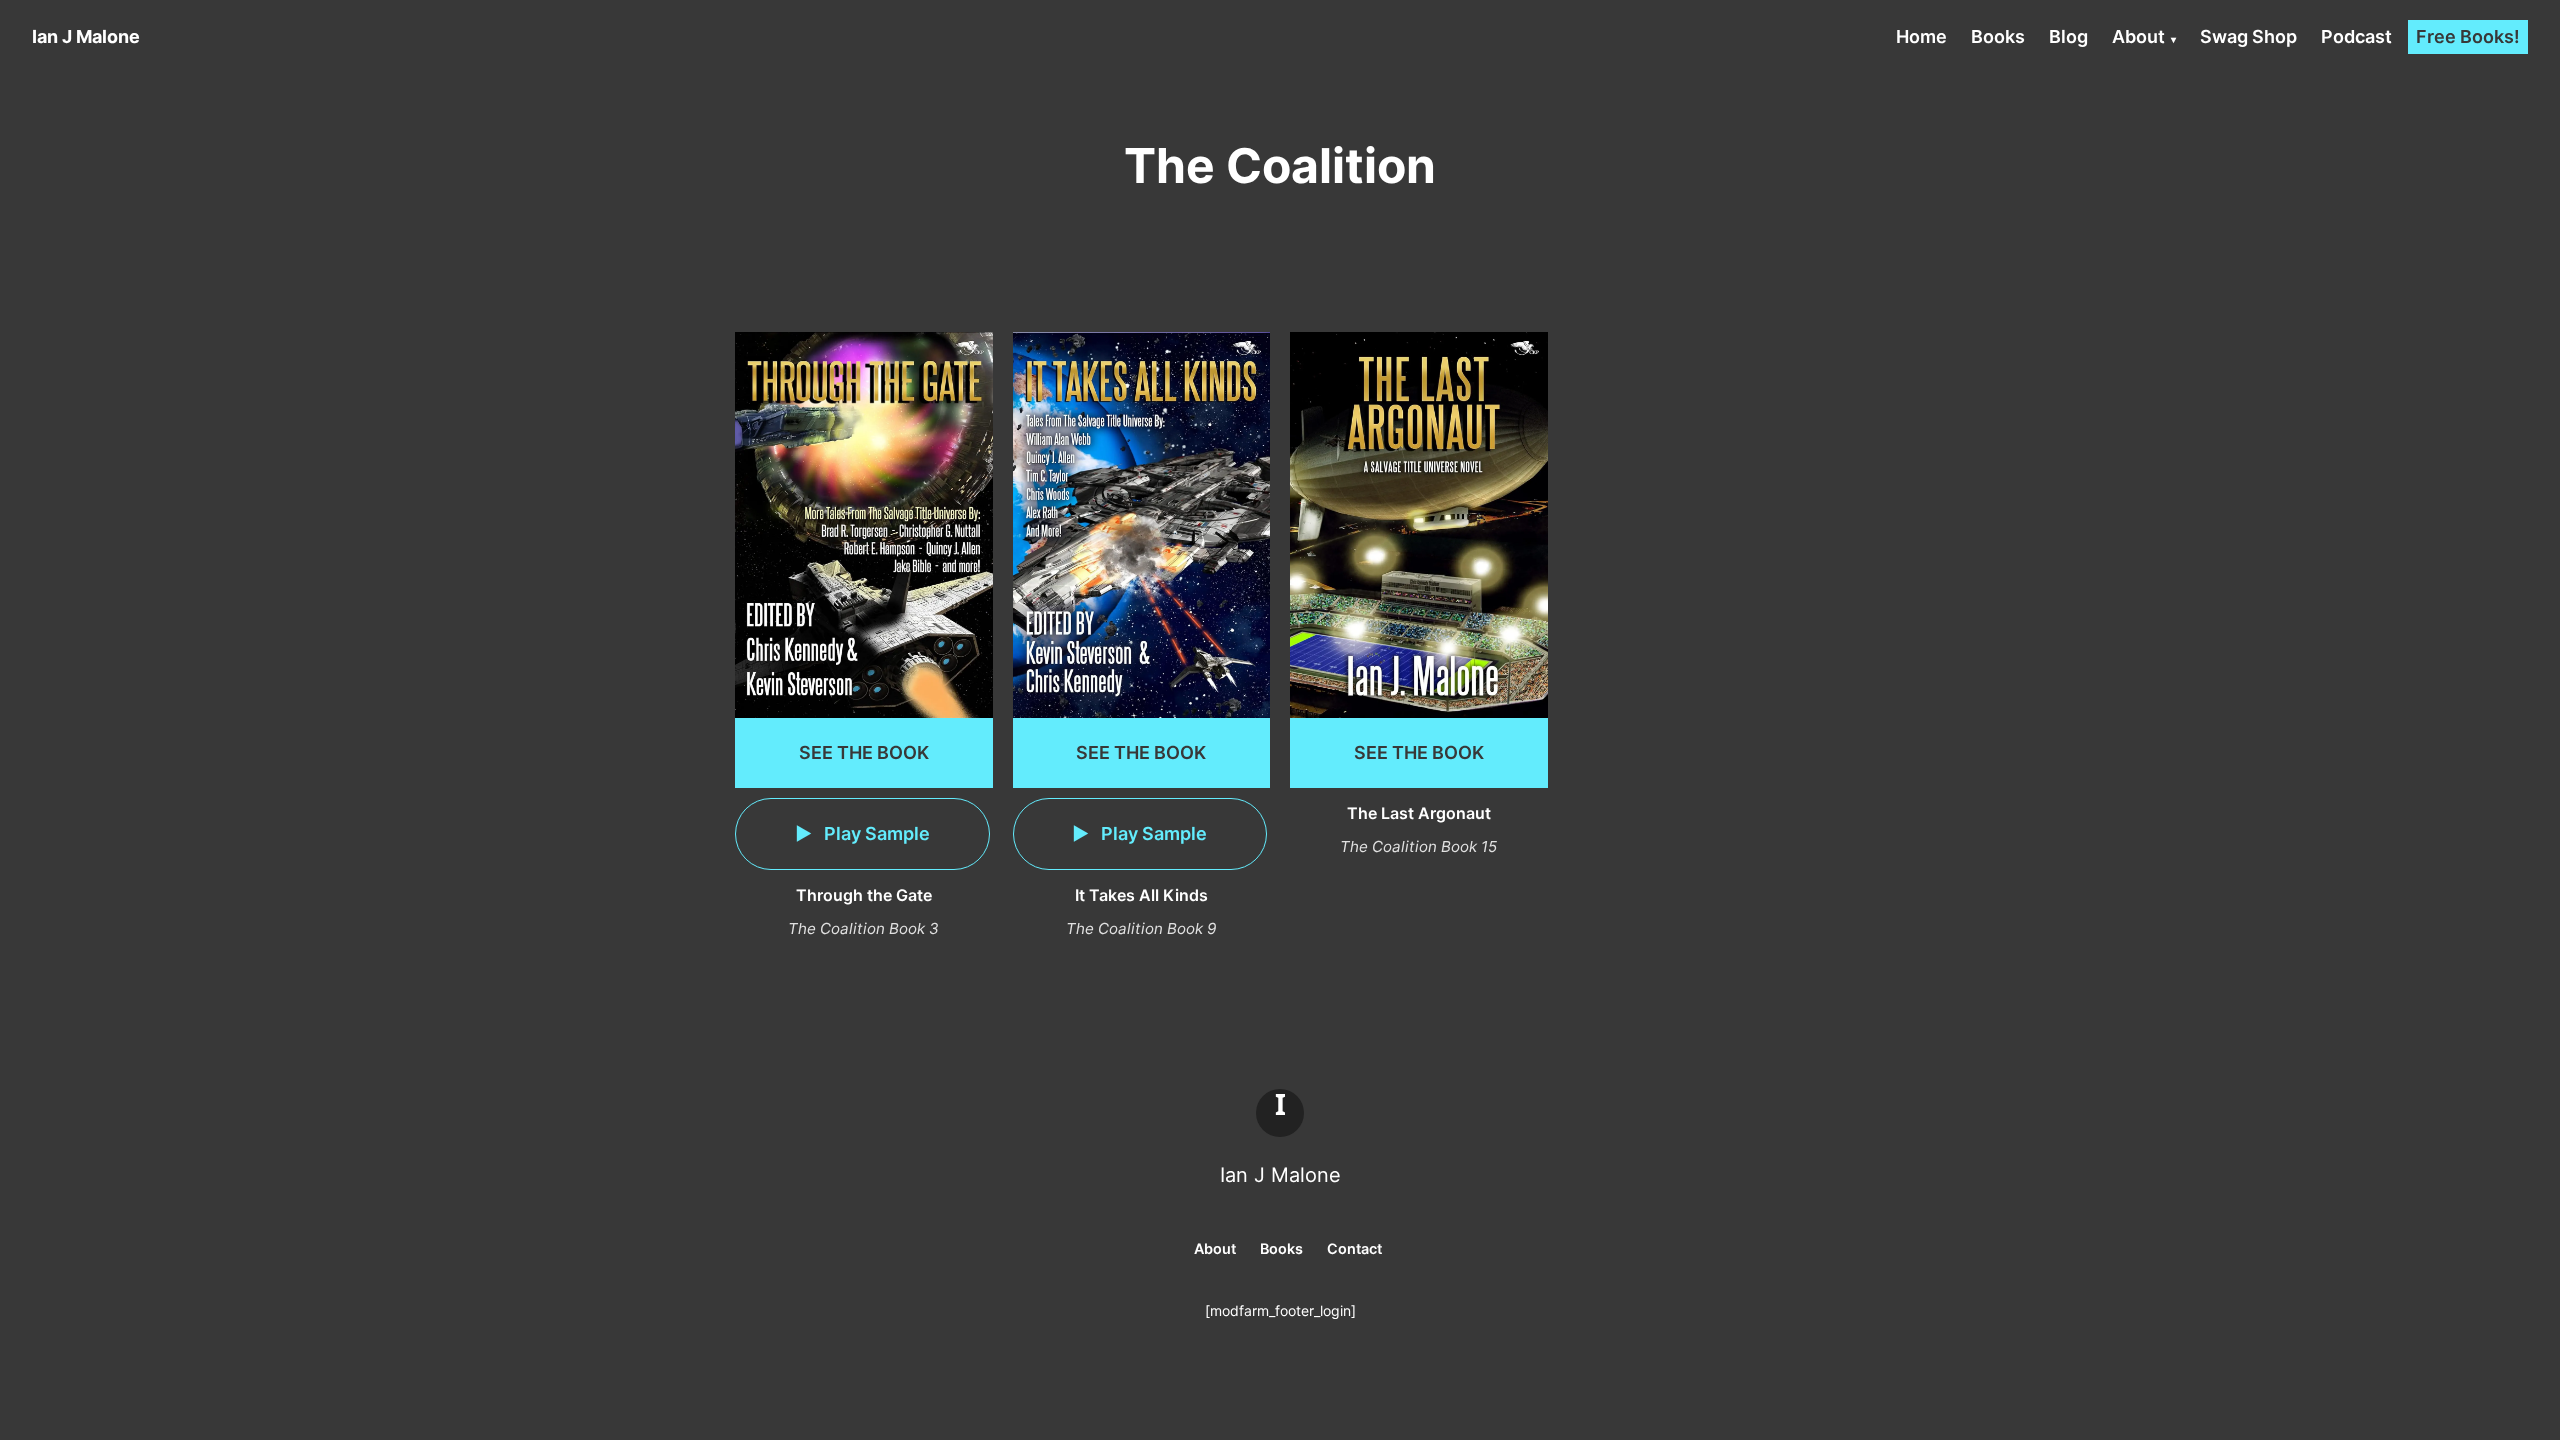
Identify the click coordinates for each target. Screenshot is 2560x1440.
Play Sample (875, 833)
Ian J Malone (1280, 1175)
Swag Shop (2248, 36)
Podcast (2356, 36)
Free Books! (2468, 36)
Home (1921, 36)
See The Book (864, 752)
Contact (1354, 1248)
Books (1998, 36)
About (2138, 36)
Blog (2068, 36)
